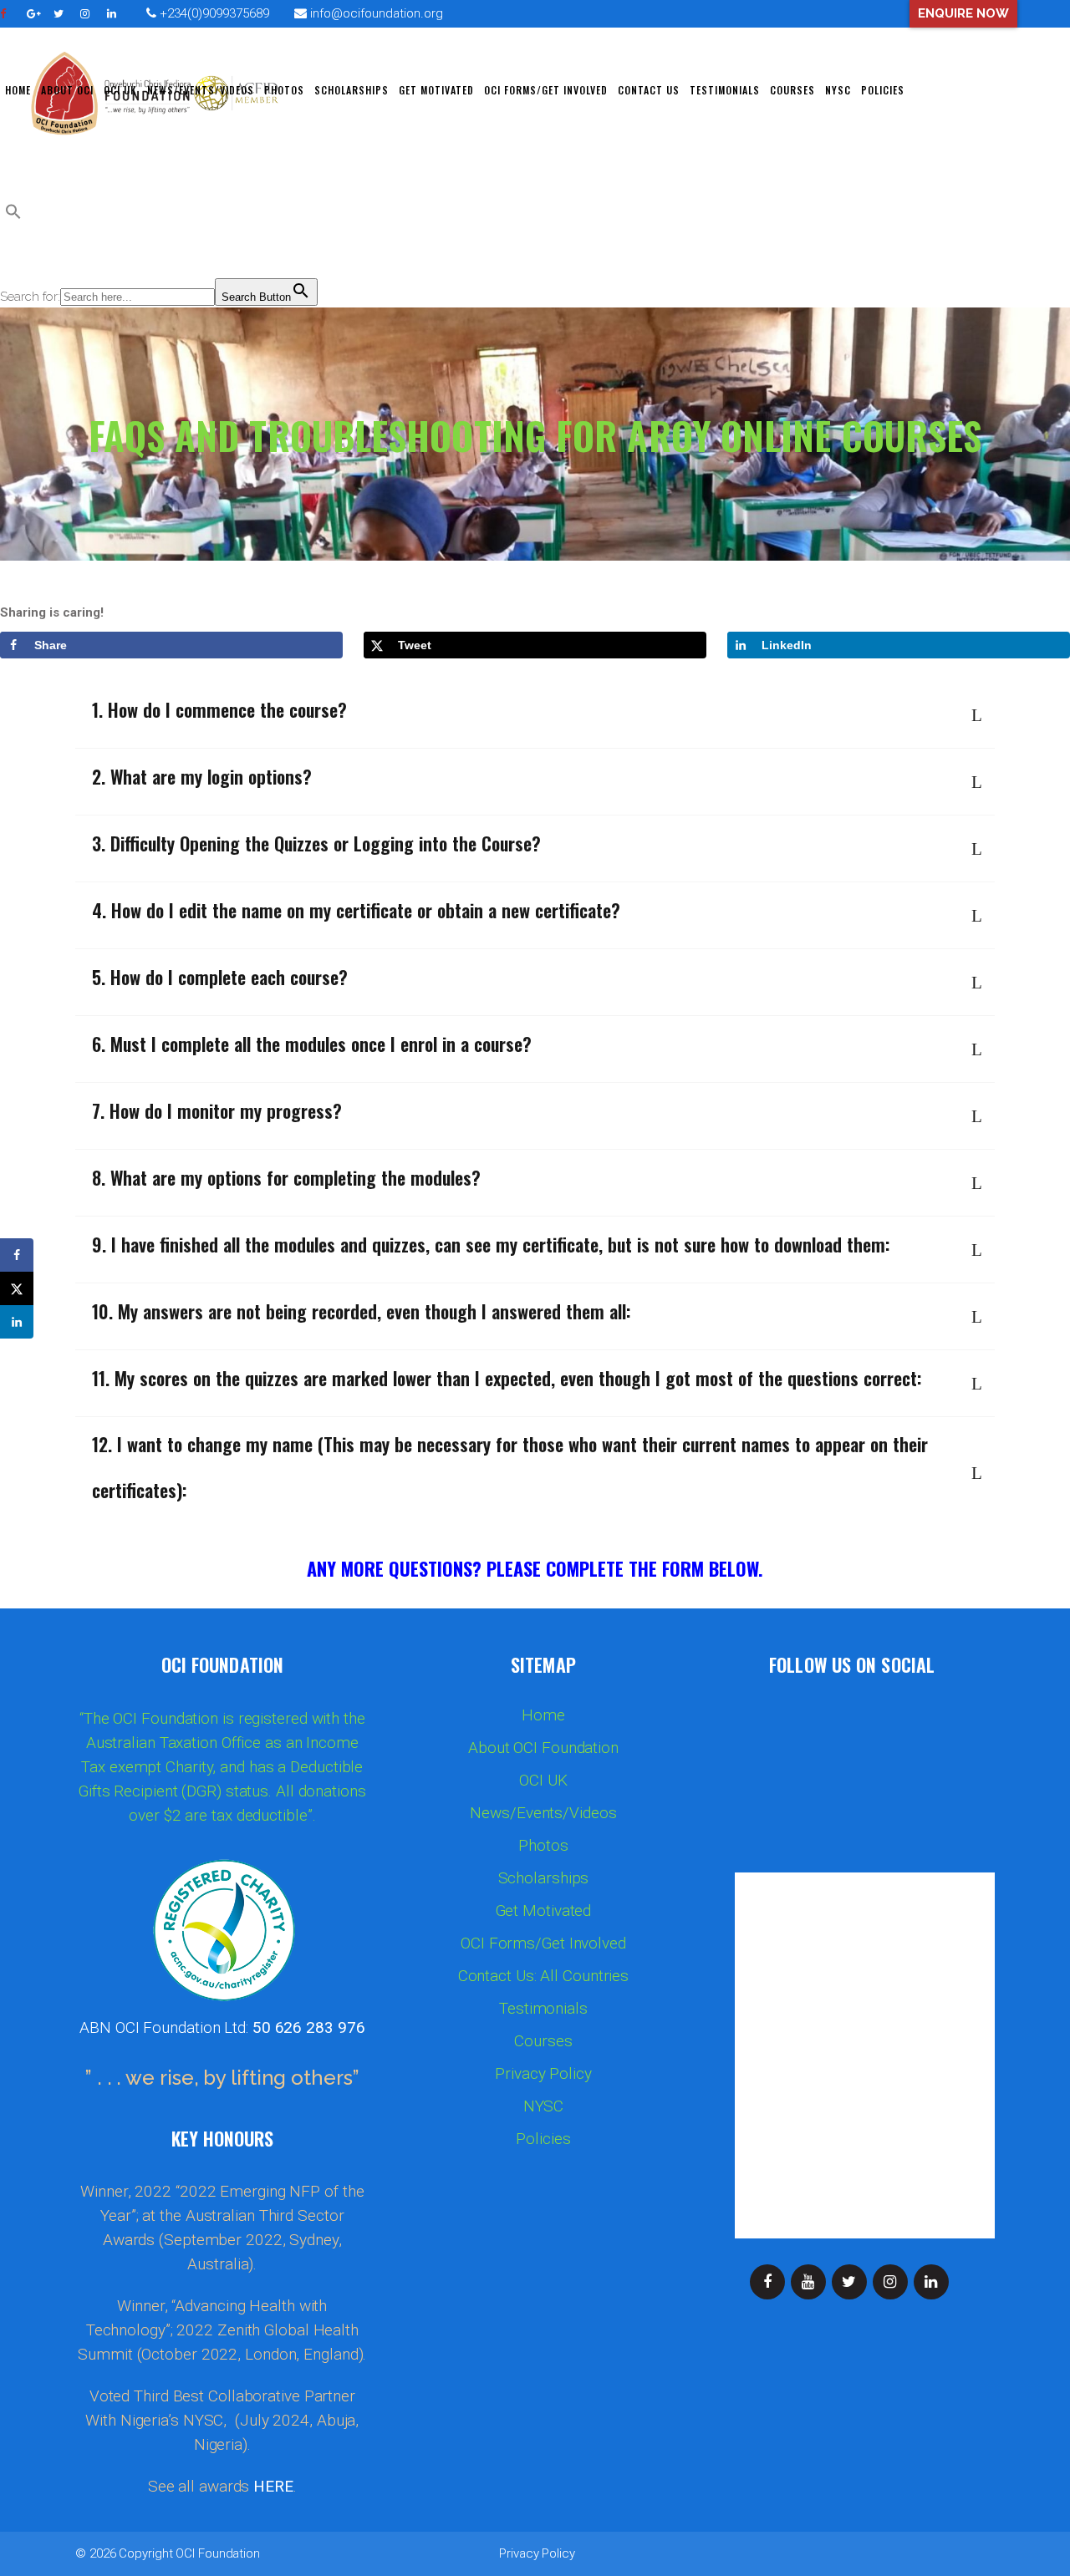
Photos (543, 1846)
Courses (543, 2041)
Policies (543, 2139)
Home (543, 1715)
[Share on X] (17, 1288)
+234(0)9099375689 (213, 13)
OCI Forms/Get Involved (543, 1943)
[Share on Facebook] (17, 1255)
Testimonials (543, 2009)
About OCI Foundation (543, 1748)
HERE (273, 2486)
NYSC (544, 2106)
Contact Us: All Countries (544, 1976)
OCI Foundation (218, 2553)
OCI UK (543, 1781)
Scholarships (544, 1878)
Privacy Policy (543, 2074)
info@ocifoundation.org (377, 13)
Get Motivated (544, 1911)
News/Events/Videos (543, 1813)
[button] (13, 216)
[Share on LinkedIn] (17, 1322)
